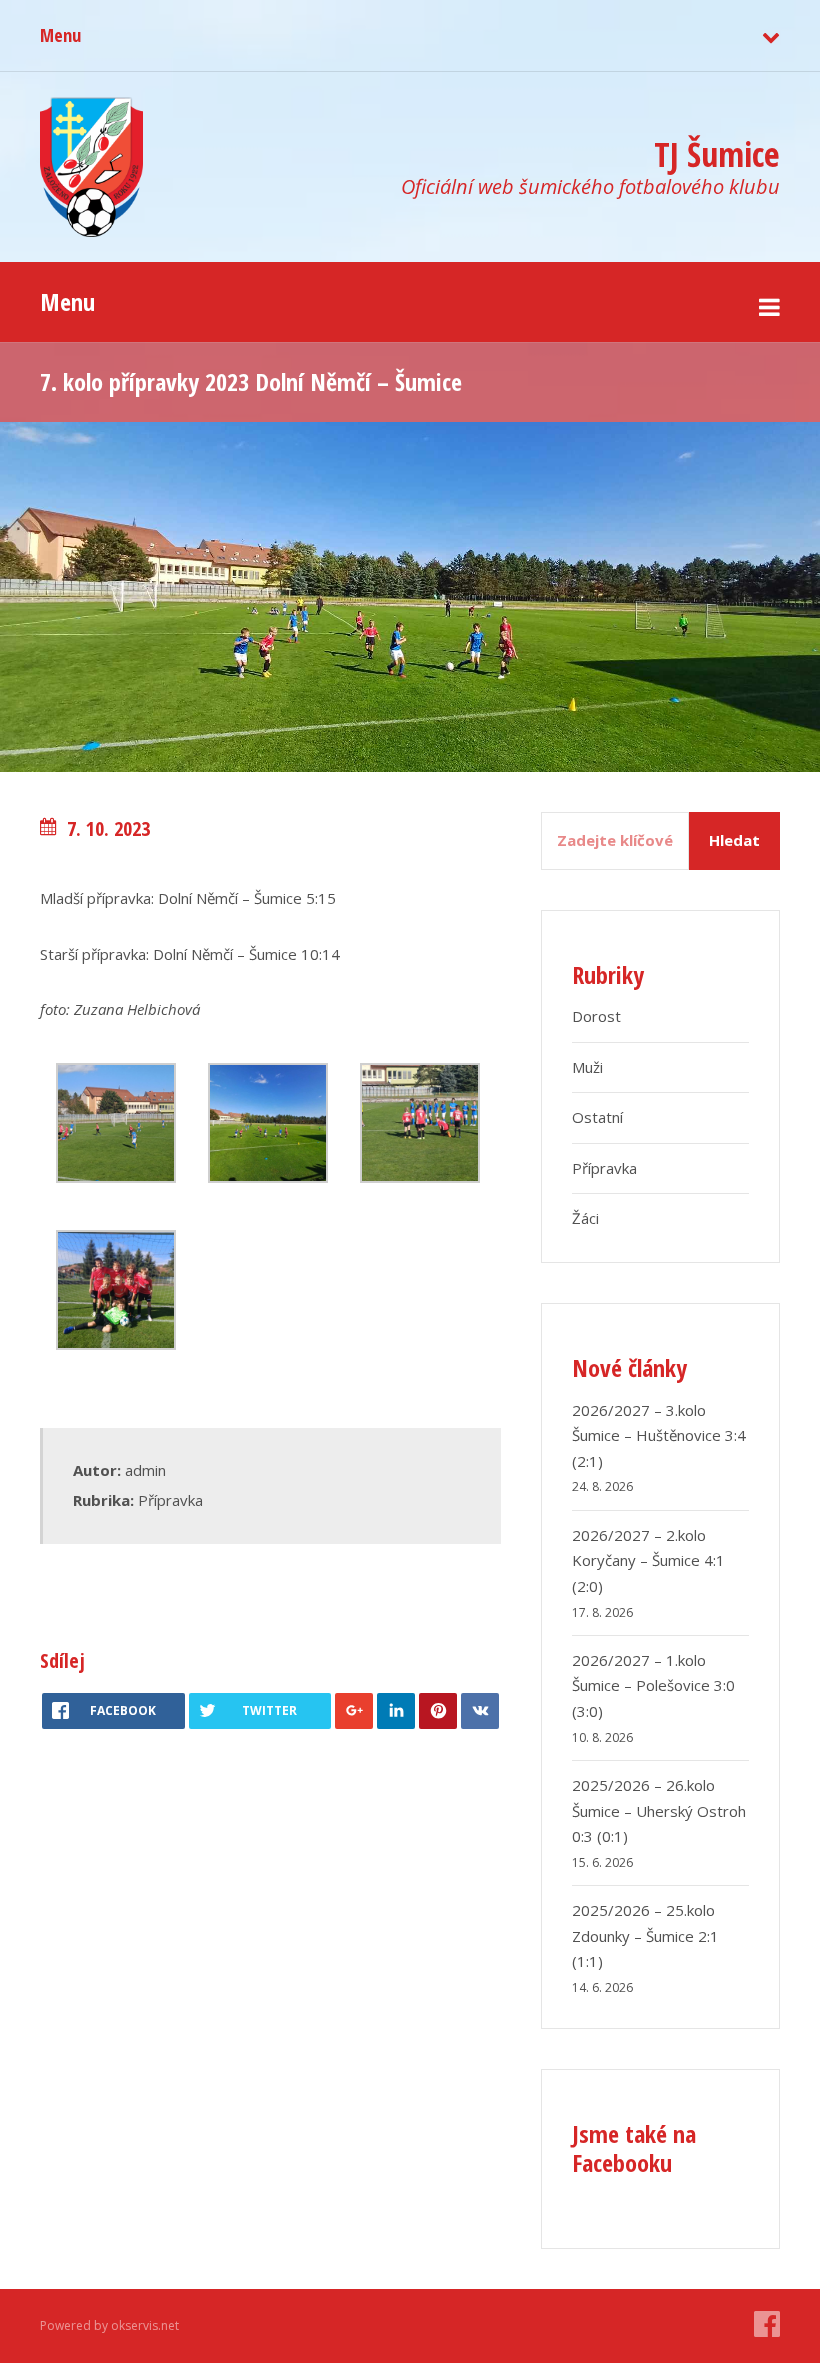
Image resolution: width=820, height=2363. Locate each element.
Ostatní (597, 1117)
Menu (60, 35)
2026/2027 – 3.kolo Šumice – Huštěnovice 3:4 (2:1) (659, 1435)
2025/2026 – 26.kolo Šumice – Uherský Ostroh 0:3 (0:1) (659, 1810)
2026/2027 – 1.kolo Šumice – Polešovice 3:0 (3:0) (653, 1685)
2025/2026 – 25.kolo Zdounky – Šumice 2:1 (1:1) (645, 1935)
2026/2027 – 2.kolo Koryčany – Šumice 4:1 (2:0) (648, 1560)
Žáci (585, 1218)
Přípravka (170, 1500)
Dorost (596, 1016)
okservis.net (145, 2325)
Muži (587, 1067)
